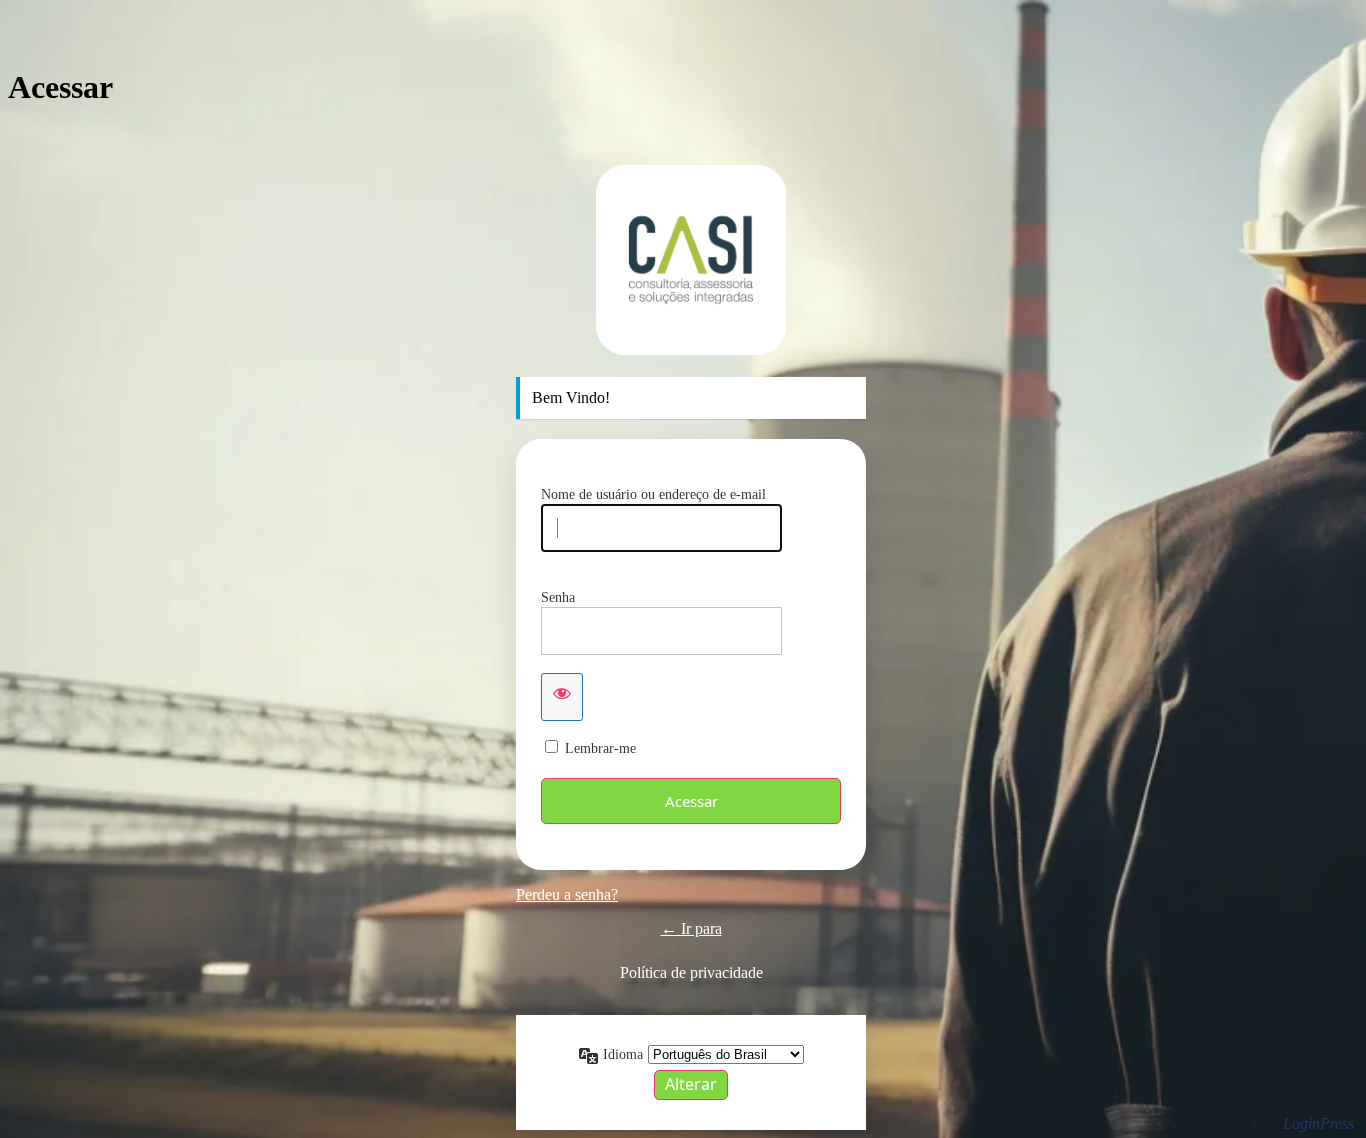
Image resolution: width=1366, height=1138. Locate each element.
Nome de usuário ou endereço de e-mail (653, 494)
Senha (558, 597)
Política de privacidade (691, 972)
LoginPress (1318, 1123)
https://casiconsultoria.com (691, 260)
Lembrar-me (600, 748)
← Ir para (691, 928)
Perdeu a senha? (567, 894)
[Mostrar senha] (562, 697)
